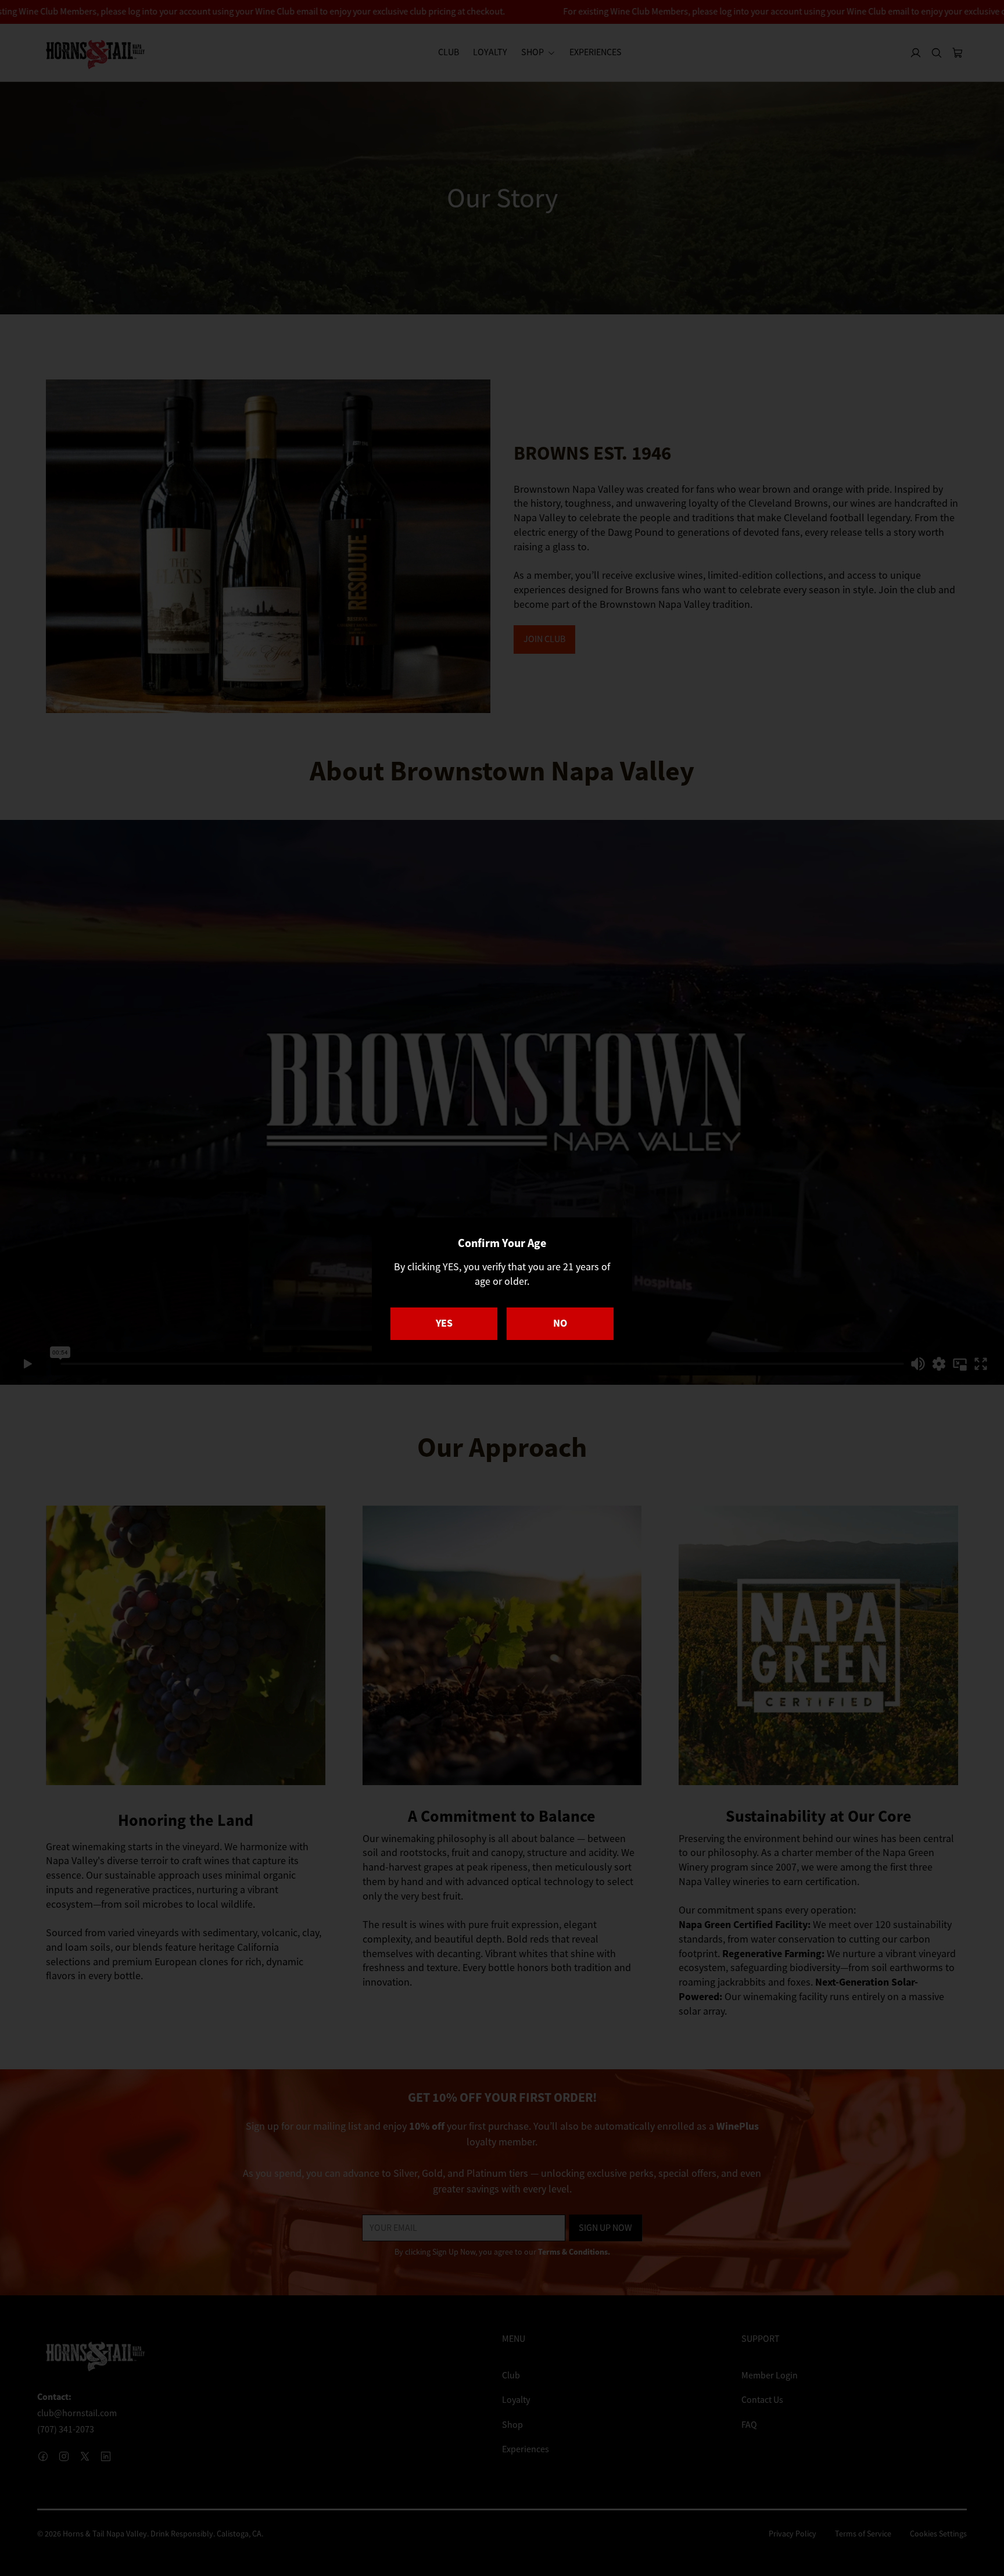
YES (444, 1323)
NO (560, 1323)
